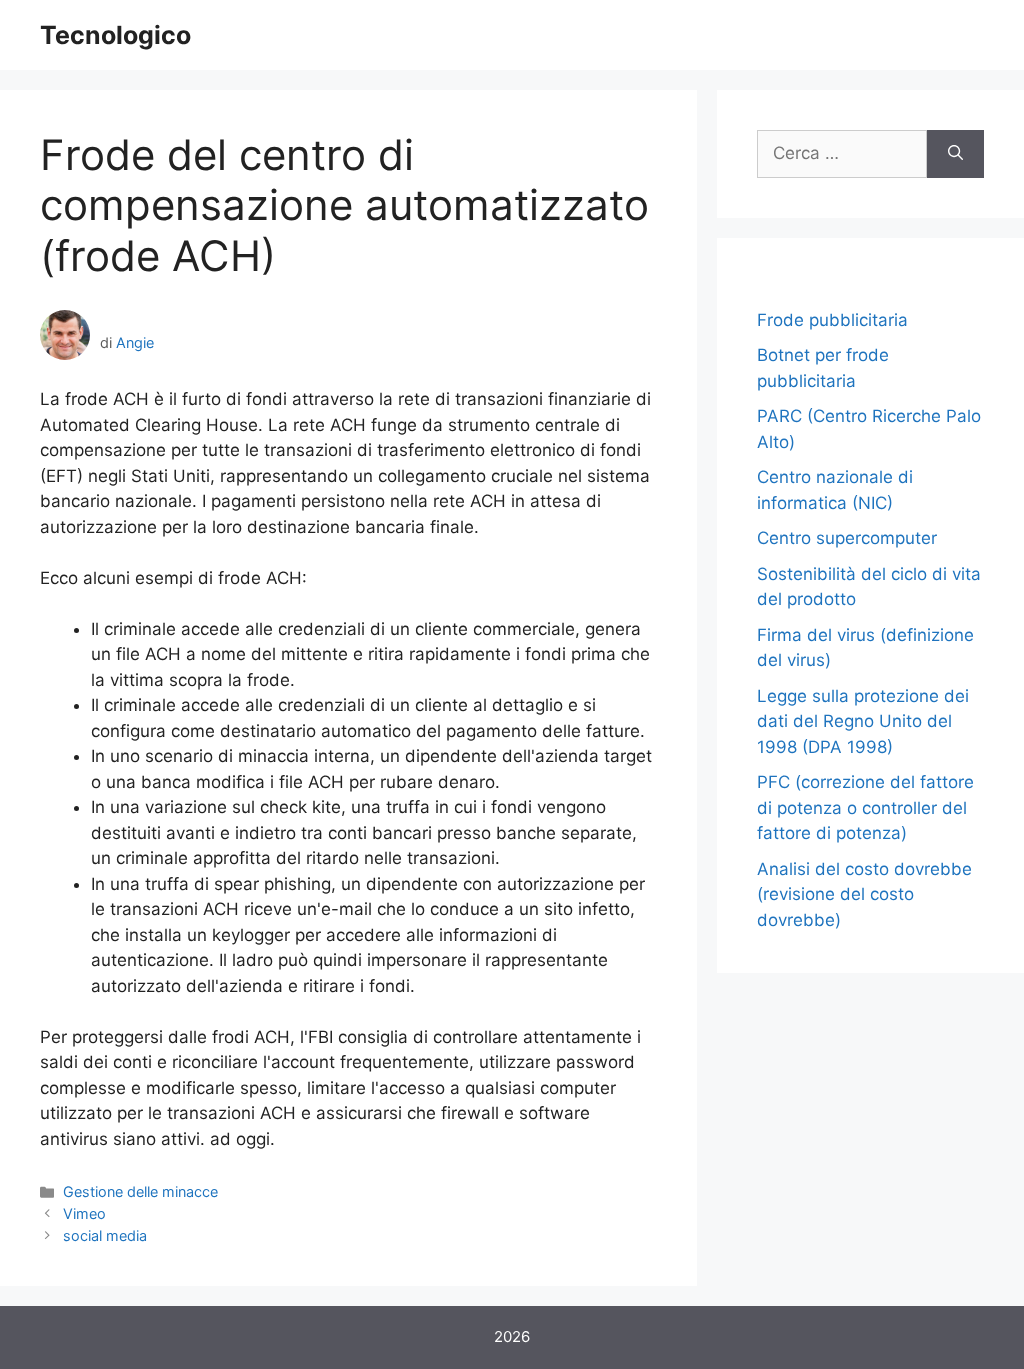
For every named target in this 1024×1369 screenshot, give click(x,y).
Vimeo (84, 1213)
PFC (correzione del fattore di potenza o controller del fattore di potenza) (865, 807)
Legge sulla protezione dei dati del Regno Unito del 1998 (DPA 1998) (863, 721)
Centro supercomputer (847, 538)
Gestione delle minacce (140, 1191)
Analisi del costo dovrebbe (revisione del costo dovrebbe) (864, 894)
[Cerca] (955, 154)
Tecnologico (115, 35)
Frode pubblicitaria (832, 320)
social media (105, 1235)
